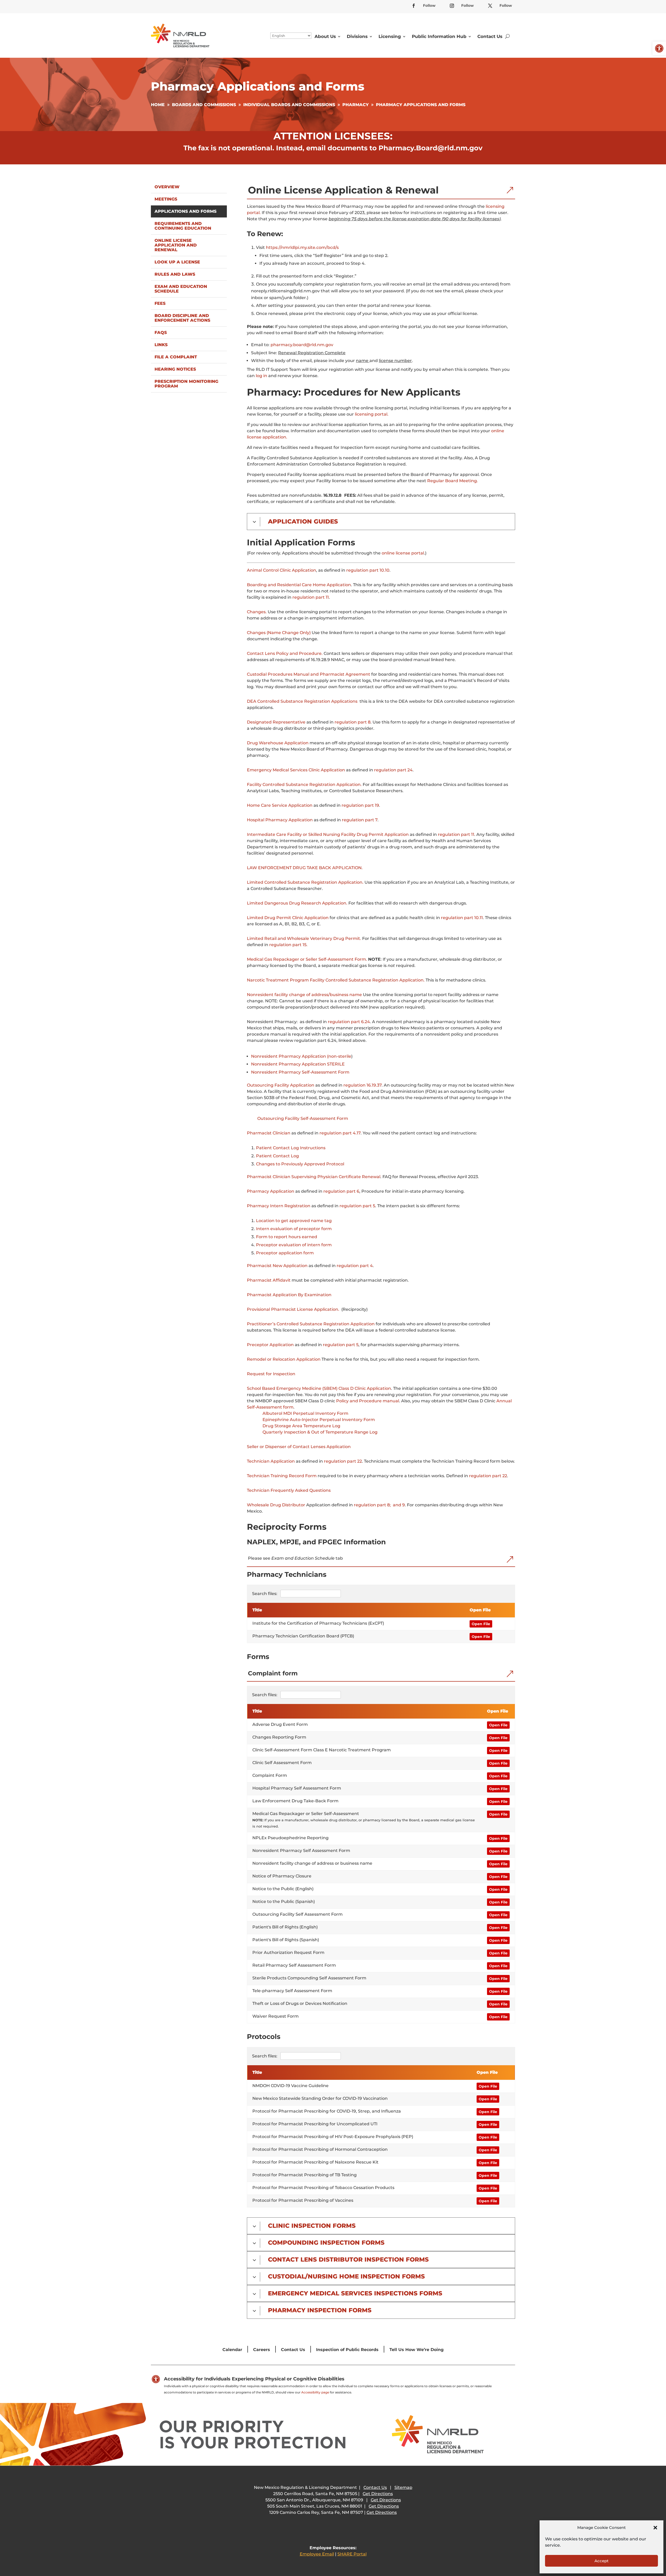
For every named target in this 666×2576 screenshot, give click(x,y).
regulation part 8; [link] (372, 1505)
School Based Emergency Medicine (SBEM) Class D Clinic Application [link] (319, 1388)
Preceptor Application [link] (270, 1345)
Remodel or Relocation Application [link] (284, 1359)
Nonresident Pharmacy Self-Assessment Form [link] (300, 1072)
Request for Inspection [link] (271, 1374)
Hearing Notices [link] (175, 369)
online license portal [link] (403, 553)
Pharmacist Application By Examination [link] (289, 1295)
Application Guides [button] (303, 522)
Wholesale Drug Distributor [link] (276, 1505)
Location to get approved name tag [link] (294, 1221)
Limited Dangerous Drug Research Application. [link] (297, 903)
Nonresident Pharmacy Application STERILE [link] (298, 1064)
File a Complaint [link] (176, 357)
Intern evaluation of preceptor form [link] (294, 1229)
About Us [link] (325, 36)
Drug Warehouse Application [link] (278, 743)
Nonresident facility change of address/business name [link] (304, 995)
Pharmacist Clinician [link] (269, 1133)
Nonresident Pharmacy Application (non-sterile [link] (301, 1056)
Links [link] (161, 345)
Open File (481, 1624)
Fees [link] (160, 303)
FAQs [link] (161, 333)
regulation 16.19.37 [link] (363, 1085)
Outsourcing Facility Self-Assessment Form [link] (303, 1118)
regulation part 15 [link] (288, 945)
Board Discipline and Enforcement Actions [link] (182, 318)
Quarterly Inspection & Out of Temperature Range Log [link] (320, 1432)
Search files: (265, 1594)
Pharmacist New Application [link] (277, 1266)
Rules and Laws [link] (175, 274)
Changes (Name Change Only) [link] (279, 633)
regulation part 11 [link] (311, 597)
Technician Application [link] (271, 1461)
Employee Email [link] (317, 2554)
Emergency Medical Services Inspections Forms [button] (355, 2293)
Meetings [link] (166, 199)
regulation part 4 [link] (355, 1266)
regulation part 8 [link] (353, 722)
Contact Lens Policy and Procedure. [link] (285, 653)
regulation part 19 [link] (360, 805)
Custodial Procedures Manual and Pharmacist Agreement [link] (309, 674)
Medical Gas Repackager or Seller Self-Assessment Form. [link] (307, 959)
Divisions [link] (357, 36)
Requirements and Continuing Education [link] (183, 226)
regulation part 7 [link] (360, 820)
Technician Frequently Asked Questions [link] (289, 1490)
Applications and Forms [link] (185, 211)
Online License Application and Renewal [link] (176, 245)
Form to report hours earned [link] (287, 1237)
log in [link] (261, 376)
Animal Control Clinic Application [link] (281, 570)
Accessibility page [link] (315, 2392)
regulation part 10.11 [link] (462, 918)
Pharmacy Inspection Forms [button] (320, 2310)
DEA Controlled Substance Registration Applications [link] (302, 701)
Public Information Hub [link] (439, 36)
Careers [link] (262, 2350)
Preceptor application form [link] (285, 1253)
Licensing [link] (390, 36)
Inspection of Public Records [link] (347, 2350)
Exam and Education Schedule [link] (181, 289)
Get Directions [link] (378, 2494)
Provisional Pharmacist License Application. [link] (293, 1309)
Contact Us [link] (490, 36)
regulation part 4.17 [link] (340, 1133)
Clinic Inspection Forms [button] (312, 2226)
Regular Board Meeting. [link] (453, 481)
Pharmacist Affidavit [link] (269, 1280)
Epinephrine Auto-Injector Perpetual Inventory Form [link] (319, 1420)
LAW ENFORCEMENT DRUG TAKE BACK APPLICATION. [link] (305, 868)
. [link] (361, 785)
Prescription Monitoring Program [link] (186, 384)
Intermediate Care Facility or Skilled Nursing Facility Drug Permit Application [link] (328, 834)
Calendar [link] (232, 2350)
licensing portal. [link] (372, 414)
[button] (655, 2528)
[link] (659, 48)
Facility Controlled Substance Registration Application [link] (304, 785)
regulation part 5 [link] (357, 1206)
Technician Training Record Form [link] (282, 1476)
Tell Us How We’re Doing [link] (417, 2350)
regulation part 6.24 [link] (349, 1022)
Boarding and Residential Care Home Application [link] (299, 585)
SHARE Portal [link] (352, 2554)
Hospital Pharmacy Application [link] (280, 820)
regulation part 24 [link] (393, 770)
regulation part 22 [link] (343, 1461)
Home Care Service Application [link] (280, 805)
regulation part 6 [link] (341, 1191)
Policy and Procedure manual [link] (368, 1401)
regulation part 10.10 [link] (368, 570)
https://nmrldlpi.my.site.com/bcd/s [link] (302, 247)
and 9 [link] (399, 1505)
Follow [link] (429, 5)
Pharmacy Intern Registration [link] (279, 1206)
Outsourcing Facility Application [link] (281, 1085)
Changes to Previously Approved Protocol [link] (300, 1164)
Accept (601, 2561)
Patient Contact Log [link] (277, 1156)
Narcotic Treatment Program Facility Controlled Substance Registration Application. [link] (336, 980)
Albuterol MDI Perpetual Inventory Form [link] (305, 1413)
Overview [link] (167, 187)
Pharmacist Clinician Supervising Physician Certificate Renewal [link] (314, 1177)
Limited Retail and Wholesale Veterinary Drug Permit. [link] (304, 938)
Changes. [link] (257, 612)
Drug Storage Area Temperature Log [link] (301, 1426)
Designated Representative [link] (276, 722)
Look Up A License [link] (177, 262)
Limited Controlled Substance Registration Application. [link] (305, 882)
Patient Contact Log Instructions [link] (291, 1148)
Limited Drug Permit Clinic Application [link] (288, 918)
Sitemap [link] (403, 2487)
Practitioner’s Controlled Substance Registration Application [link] (311, 1324)
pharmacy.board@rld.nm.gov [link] (302, 345)
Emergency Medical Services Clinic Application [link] (296, 770)
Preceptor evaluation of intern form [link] (294, 1245)
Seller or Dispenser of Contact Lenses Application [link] (299, 1447)
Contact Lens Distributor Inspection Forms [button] (348, 2260)
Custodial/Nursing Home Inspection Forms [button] (346, 2277)
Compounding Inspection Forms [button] (326, 2243)
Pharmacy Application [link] (271, 1191)
